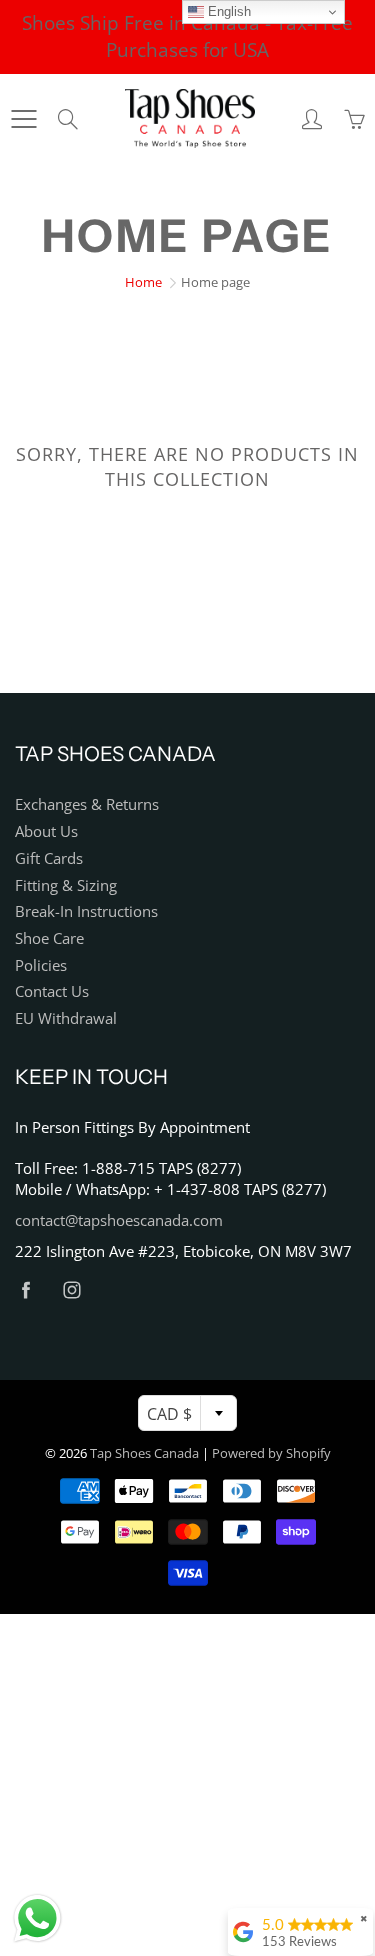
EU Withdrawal (66, 1018)
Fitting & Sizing (66, 885)
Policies (41, 965)
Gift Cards (49, 858)
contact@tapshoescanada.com (119, 1220)
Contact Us (52, 991)
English (227, 11)
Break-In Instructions (86, 911)
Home (143, 282)
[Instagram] (71, 1289)
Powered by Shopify (271, 1453)
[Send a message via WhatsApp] (37, 1918)
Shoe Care (49, 938)
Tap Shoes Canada (144, 1453)
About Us (46, 831)
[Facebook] (25, 1289)
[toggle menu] (23, 119)
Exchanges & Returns (87, 804)
